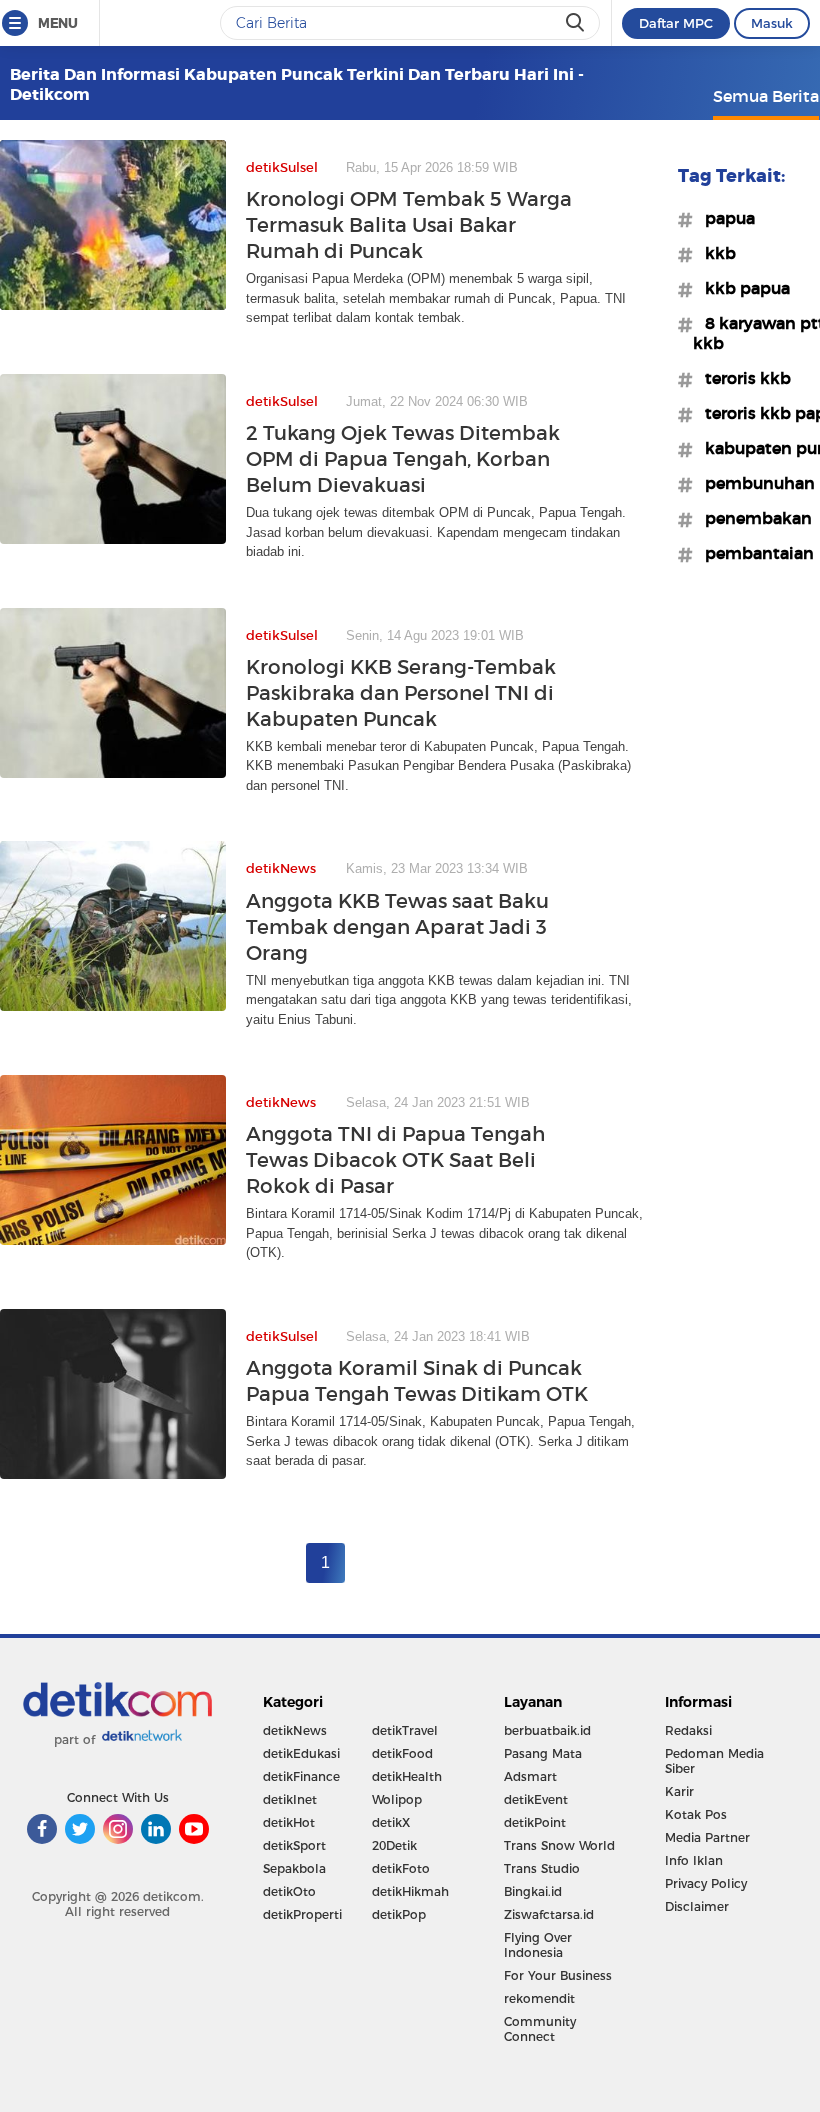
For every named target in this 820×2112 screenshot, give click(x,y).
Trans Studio (542, 1868)
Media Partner (707, 1837)
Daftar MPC (676, 23)
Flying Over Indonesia (538, 1945)
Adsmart (530, 1776)
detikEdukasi (301, 1753)
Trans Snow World (559, 1845)
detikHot (289, 1822)
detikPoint (535, 1822)
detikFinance (301, 1776)
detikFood (402, 1753)
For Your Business (558, 1975)
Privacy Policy (706, 1883)
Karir (679, 1791)
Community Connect (540, 2029)
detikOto (289, 1891)
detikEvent (536, 1799)
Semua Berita (766, 96)
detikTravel (405, 1730)
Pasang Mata (543, 1753)
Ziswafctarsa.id (549, 1914)
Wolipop (397, 1799)
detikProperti (302, 1914)
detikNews (295, 1730)
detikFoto (401, 1868)
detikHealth (407, 1776)
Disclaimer (697, 1906)
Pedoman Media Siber (714, 1761)
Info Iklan (694, 1860)
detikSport (294, 1845)
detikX (391, 1822)
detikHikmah (410, 1891)
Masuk (772, 23)
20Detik (394, 1845)
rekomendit (539, 1998)
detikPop (399, 1914)
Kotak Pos (696, 1814)
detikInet (290, 1799)
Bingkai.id (533, 1891)
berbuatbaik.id (547, 1730)
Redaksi (688, 1730)
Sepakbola (294, 1868)
